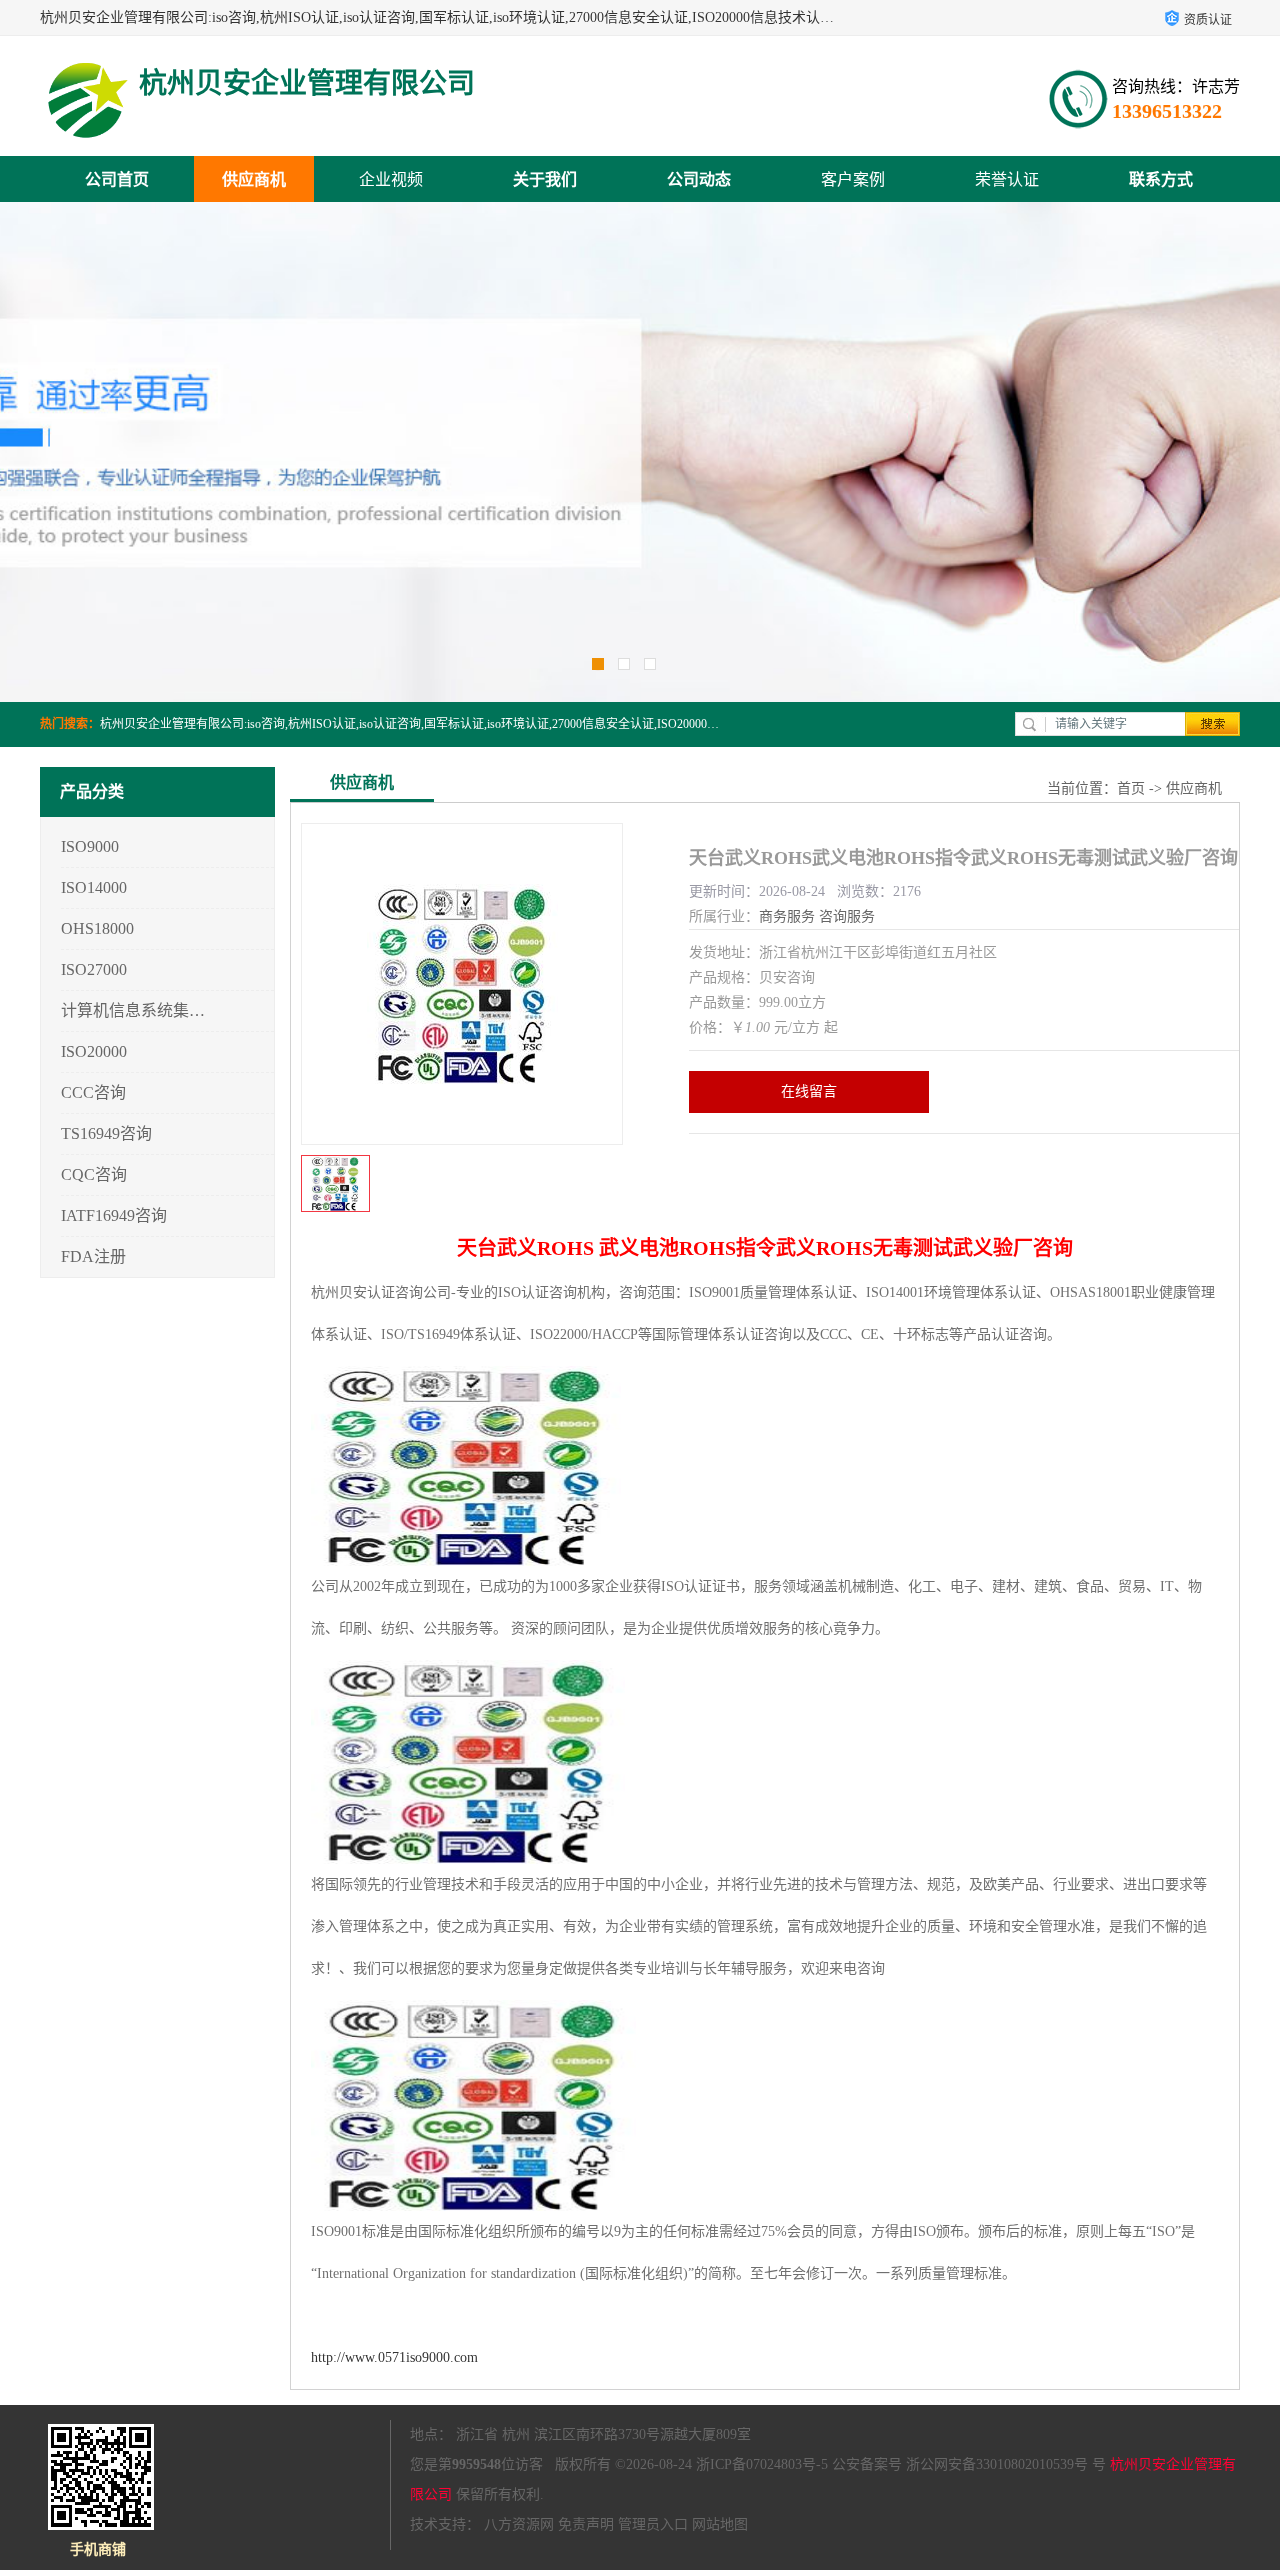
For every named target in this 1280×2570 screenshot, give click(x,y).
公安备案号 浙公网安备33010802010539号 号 (969, 2464)
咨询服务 (847, 916)
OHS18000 (97, 928)
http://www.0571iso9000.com (394, 2357)
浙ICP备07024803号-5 (762, 2464)
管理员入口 (653, 2524)
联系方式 (1161, 179)
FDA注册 (93, 1256)
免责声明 (586, 2524)
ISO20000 (94, 1051)
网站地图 (720, 2524)
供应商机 (254, 179)
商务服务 (787, 916)
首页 (1131, 788)
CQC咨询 (94, 1174)
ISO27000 (94, 969)
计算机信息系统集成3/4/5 (133, 1010)
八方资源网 (519, 2524)
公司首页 (117, 179)
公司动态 (699, 179)
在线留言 (809, 1091)
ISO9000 (90, 846)
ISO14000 (94, 887)
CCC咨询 (93, 1092)
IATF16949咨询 (114, 1215)
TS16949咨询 (106, 1133)
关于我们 (545, 179)
